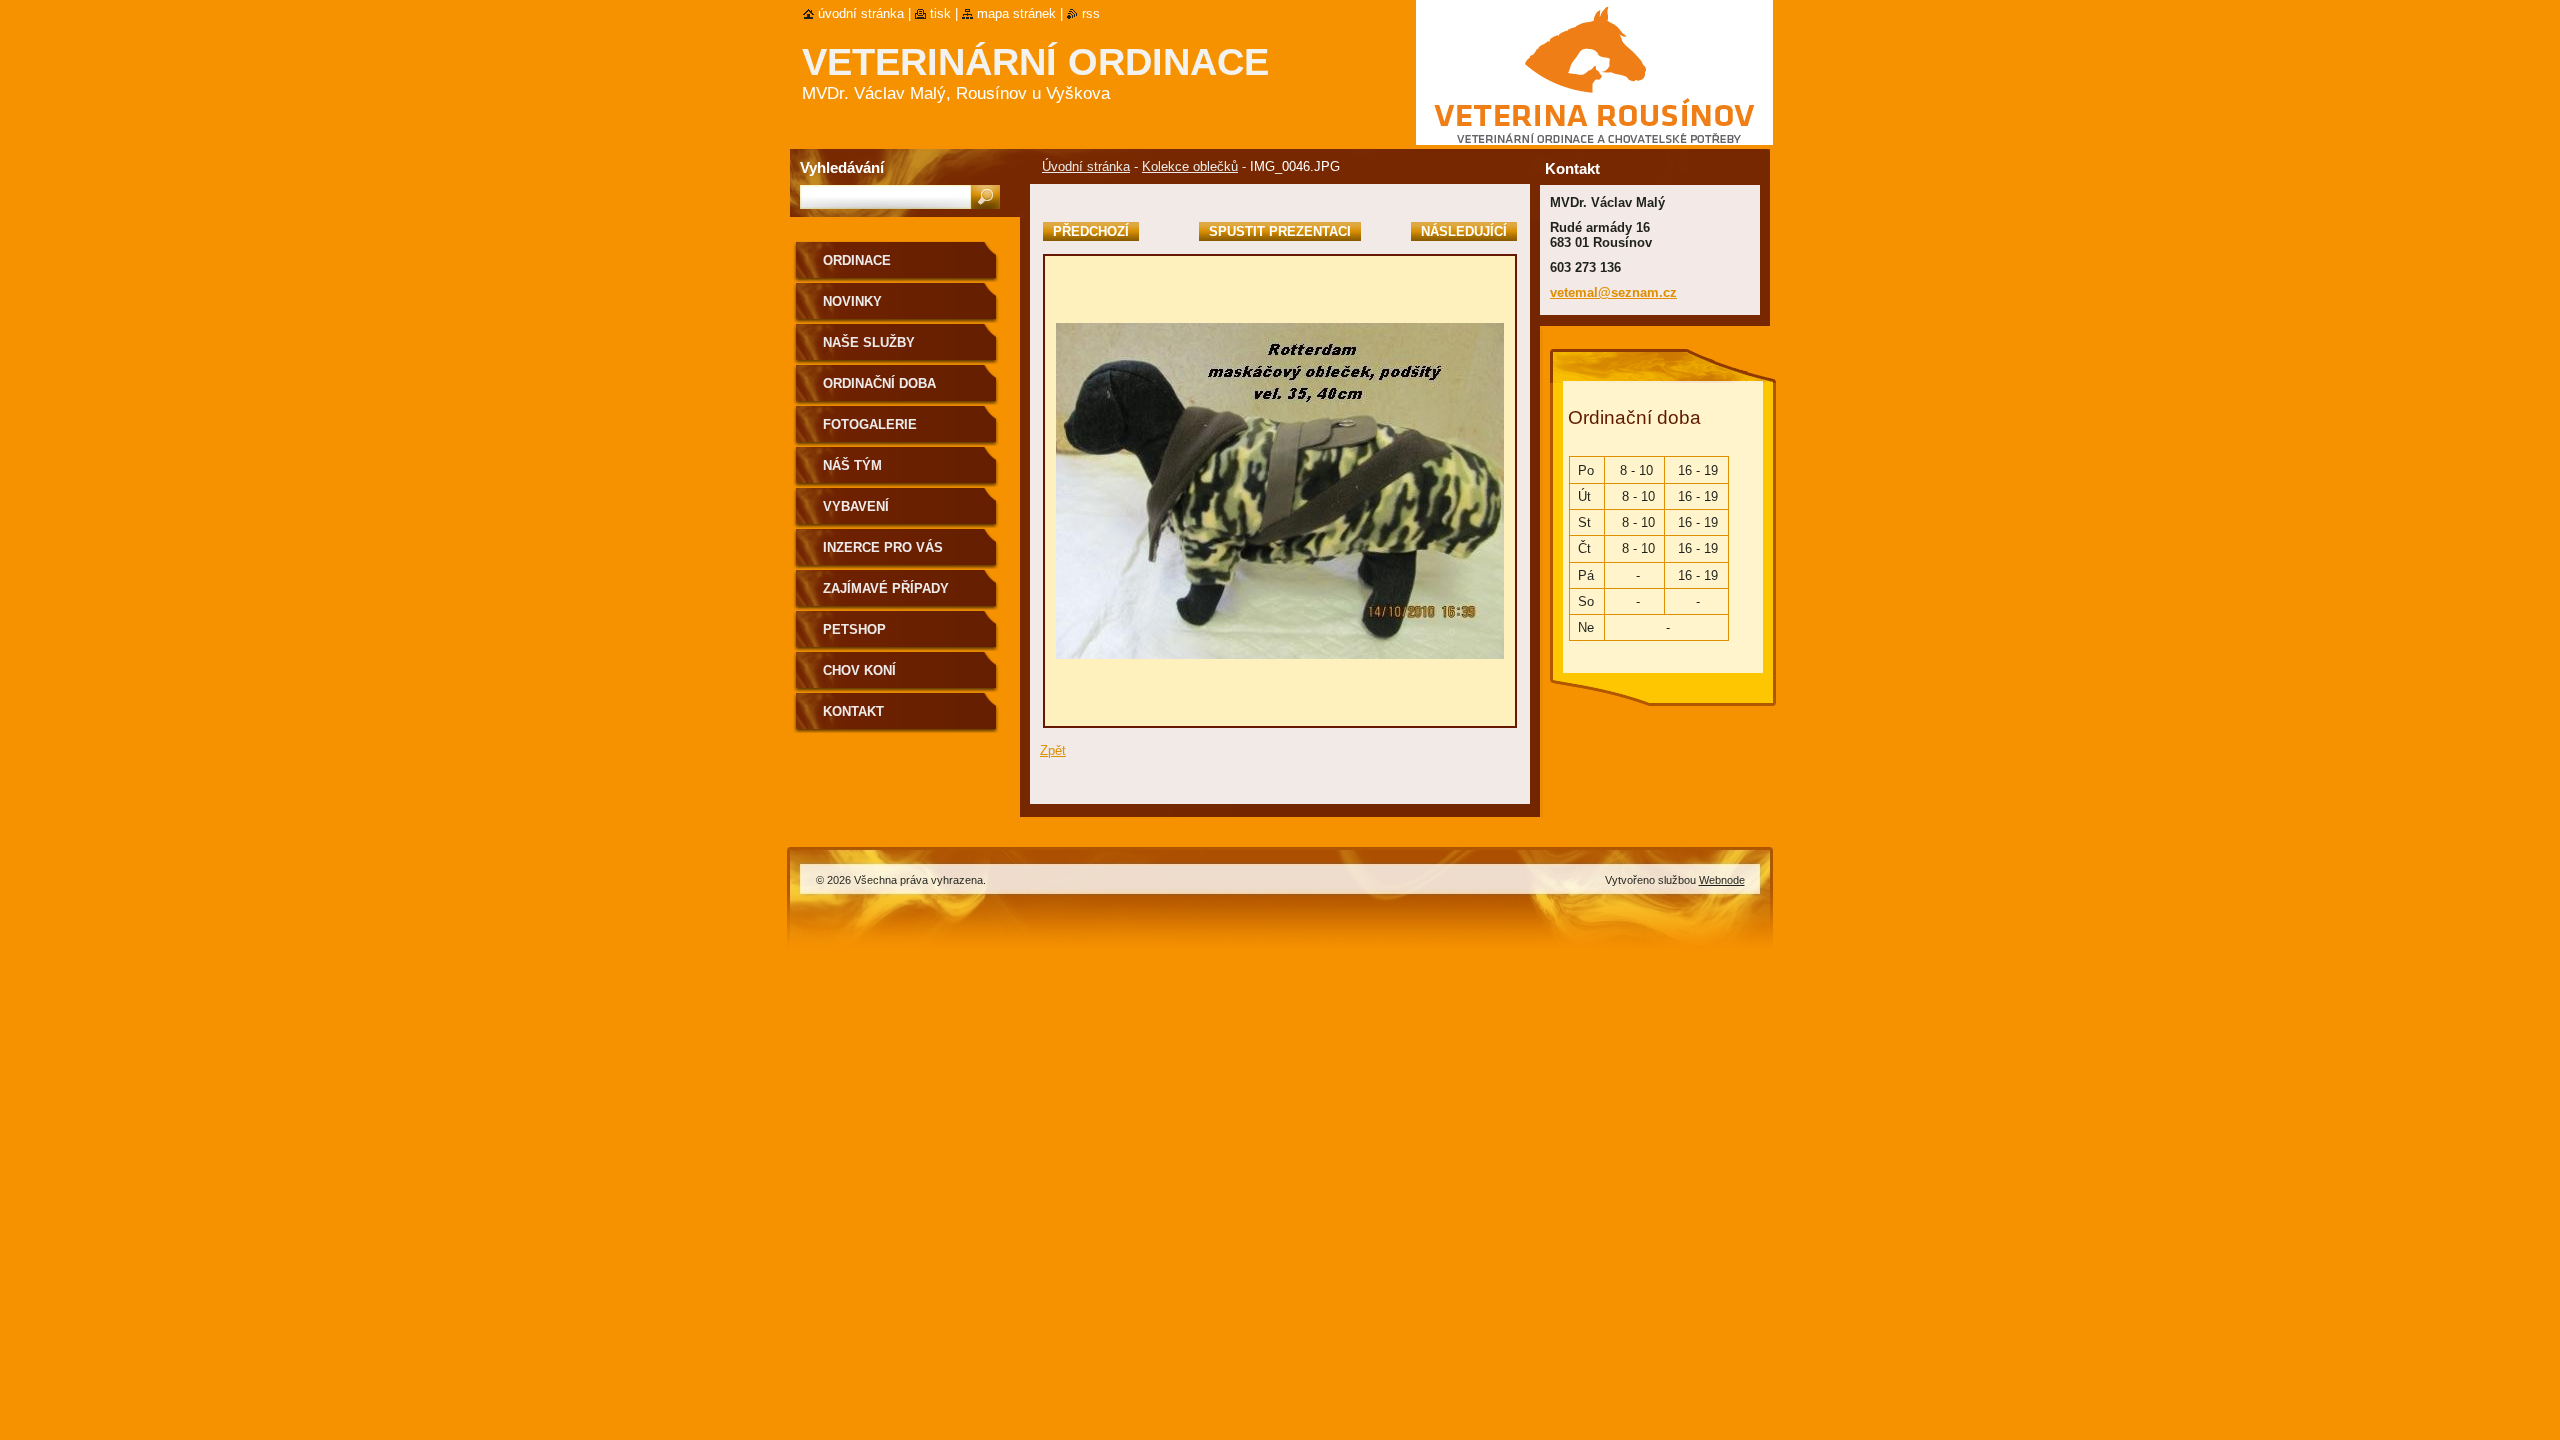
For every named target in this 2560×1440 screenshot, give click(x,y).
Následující (1464, 231)
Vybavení (856, 506)
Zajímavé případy (886, 588)
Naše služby (869, 342)
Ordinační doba (879, 383)
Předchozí (1091, 231)
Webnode (1722, 880)
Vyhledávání (842, 167)
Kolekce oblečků (1190, 166)
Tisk (940, 13)
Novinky (852, 301)
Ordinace (857, 260)
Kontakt (853, 711)
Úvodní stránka (1086, 166)
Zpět (1053, 750)
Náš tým (852, 465)
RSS (1091, 13)
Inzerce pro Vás (883, 547)
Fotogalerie (870, 424)
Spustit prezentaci (1280, 231)
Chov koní (859, 670)
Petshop (854, 629)
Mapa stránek (1016, 13)
